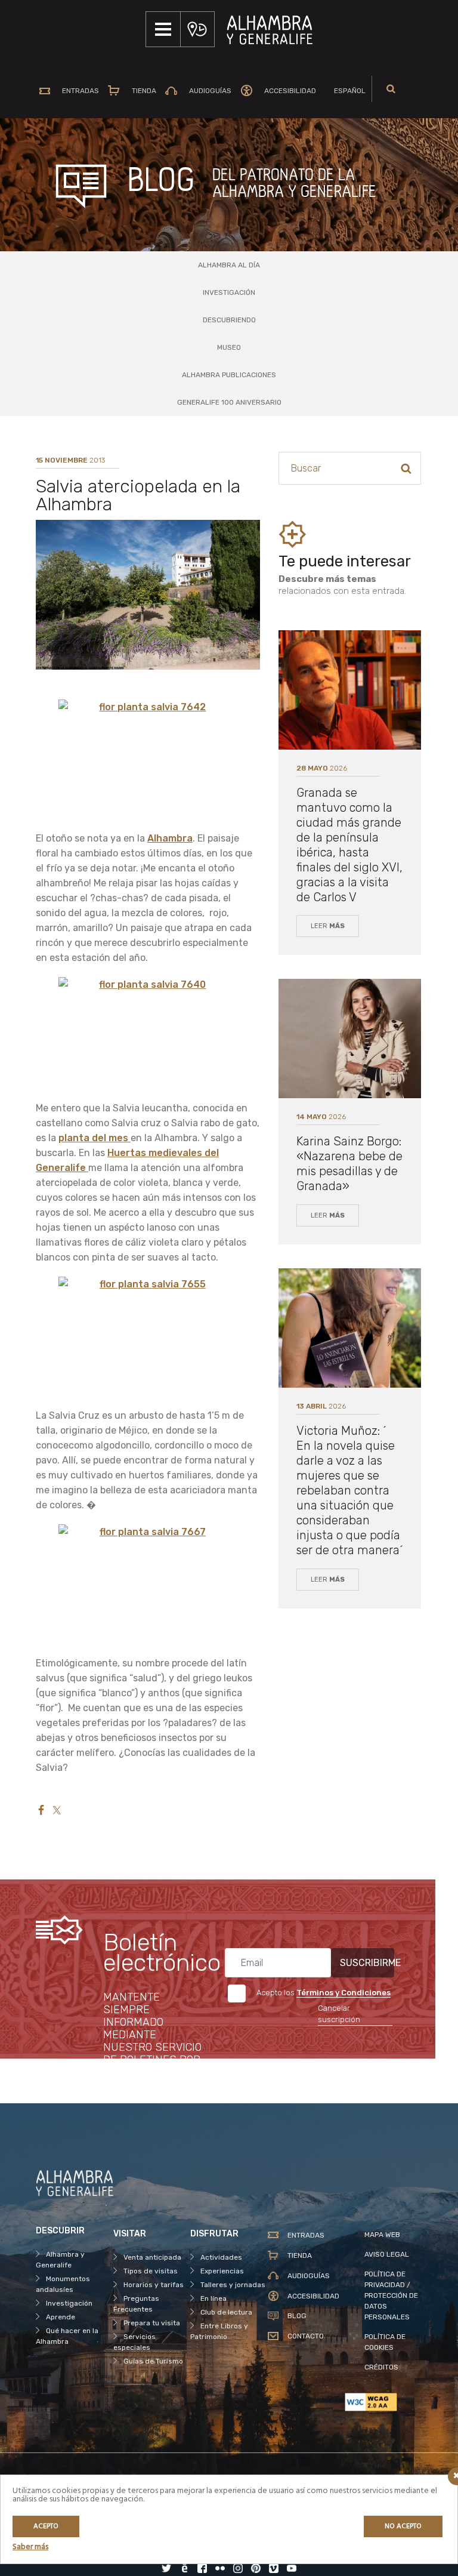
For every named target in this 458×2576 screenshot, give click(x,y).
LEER (328, 926)
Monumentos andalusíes (63, 2284)
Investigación (229, 292)
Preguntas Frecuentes (136, 2304)
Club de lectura (226, 2312)
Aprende (61, 2317)
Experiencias (222, 2271)
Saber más (30, 2547)
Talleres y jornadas (233, 2285)
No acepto (403, 2526)
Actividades (221, 2257)
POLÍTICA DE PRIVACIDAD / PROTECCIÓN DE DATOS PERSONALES (391, 2295)
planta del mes (95, 1138)
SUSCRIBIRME (367, 1963)
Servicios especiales (134, 2342)
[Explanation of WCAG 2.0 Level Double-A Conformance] (383, 2402)
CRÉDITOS (381, 2367)
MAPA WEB (382, 2235)
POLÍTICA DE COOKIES (385, 2342)
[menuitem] (345, 91)
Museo (229, 347)
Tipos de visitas (151, 2271)
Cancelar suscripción (339, 2014)
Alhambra (170, 838)
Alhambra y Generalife (60, 2260)
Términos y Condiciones (343, 1993)
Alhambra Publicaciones (229, 375)
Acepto (46, 2526)
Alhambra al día (229, 265)
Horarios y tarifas (154, 2285)
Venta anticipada (152, 2257)
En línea (213, 2298)
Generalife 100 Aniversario (229, 402)
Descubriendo (229, 320)
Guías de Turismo (153, 2361)
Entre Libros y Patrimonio (219, 2331)
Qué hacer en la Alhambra (67, 2336)
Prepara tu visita (152, 2323)
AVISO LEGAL (387, 2254)
